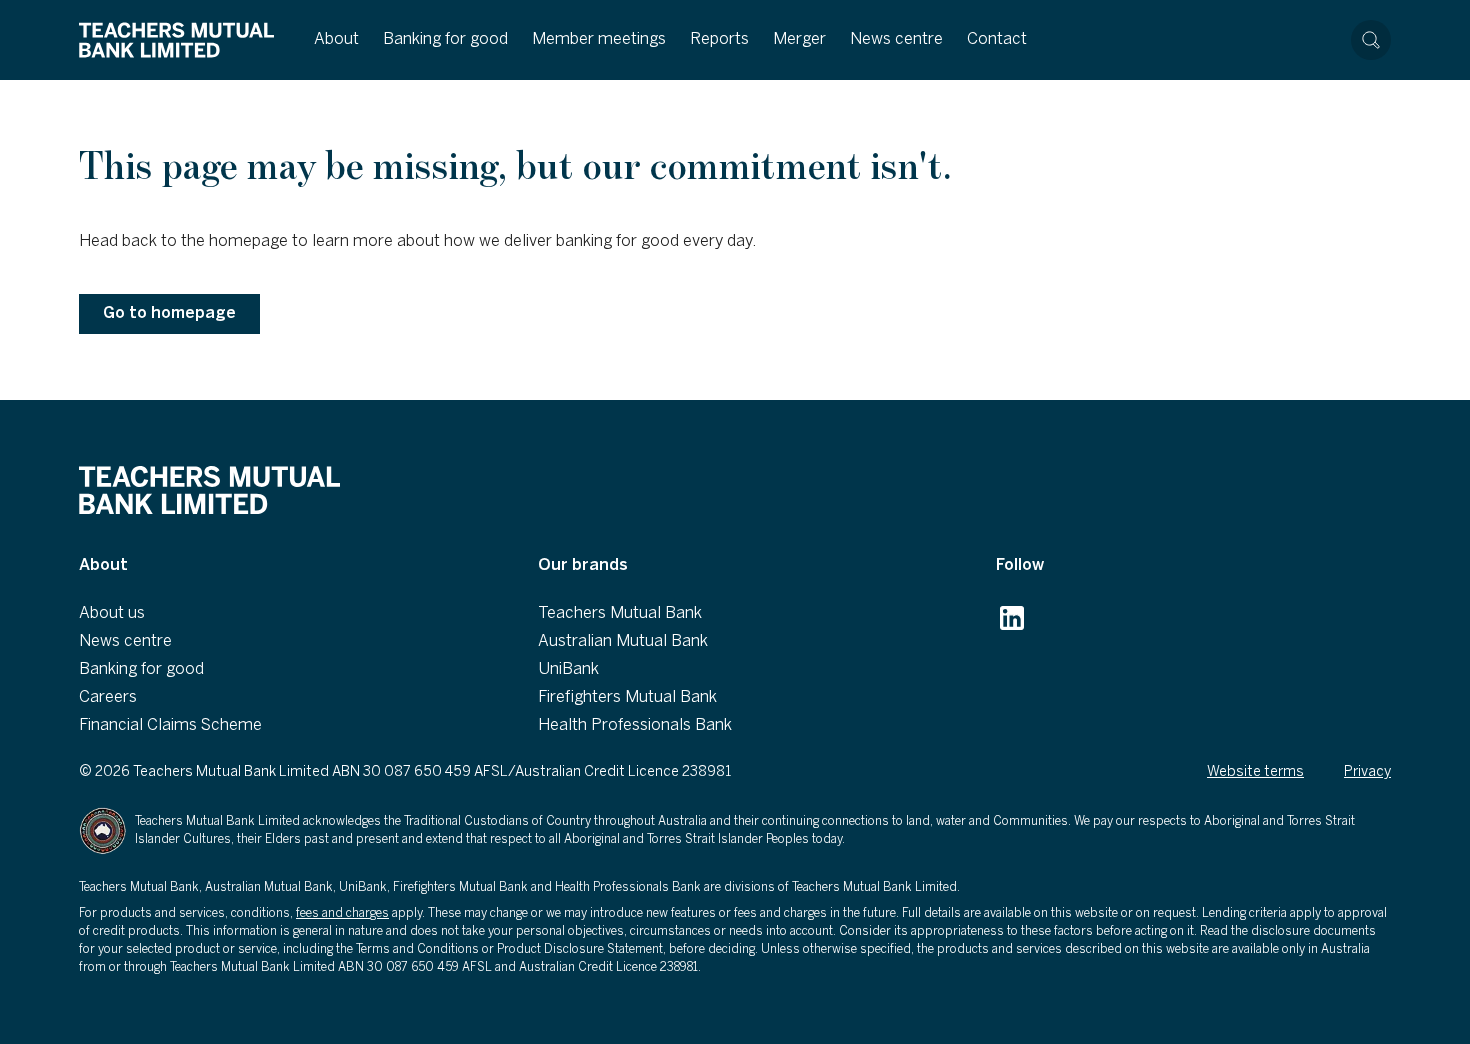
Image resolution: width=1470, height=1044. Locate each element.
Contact (997, 39)
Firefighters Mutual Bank (627, 697)
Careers (108, 697)
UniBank (568, 669)
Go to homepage (169, 313)
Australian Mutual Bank (623, 641)
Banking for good (445, 39)
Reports (719, 39)
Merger (799, 39)
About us (112, 613)
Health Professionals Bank (635, 725)
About (336, 39)
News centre (896, 39)
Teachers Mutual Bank (620, 613)
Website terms (1255, 772)
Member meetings (599, 39)
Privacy (1367, 772)
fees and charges (342, 913)
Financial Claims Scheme (170, 725)
